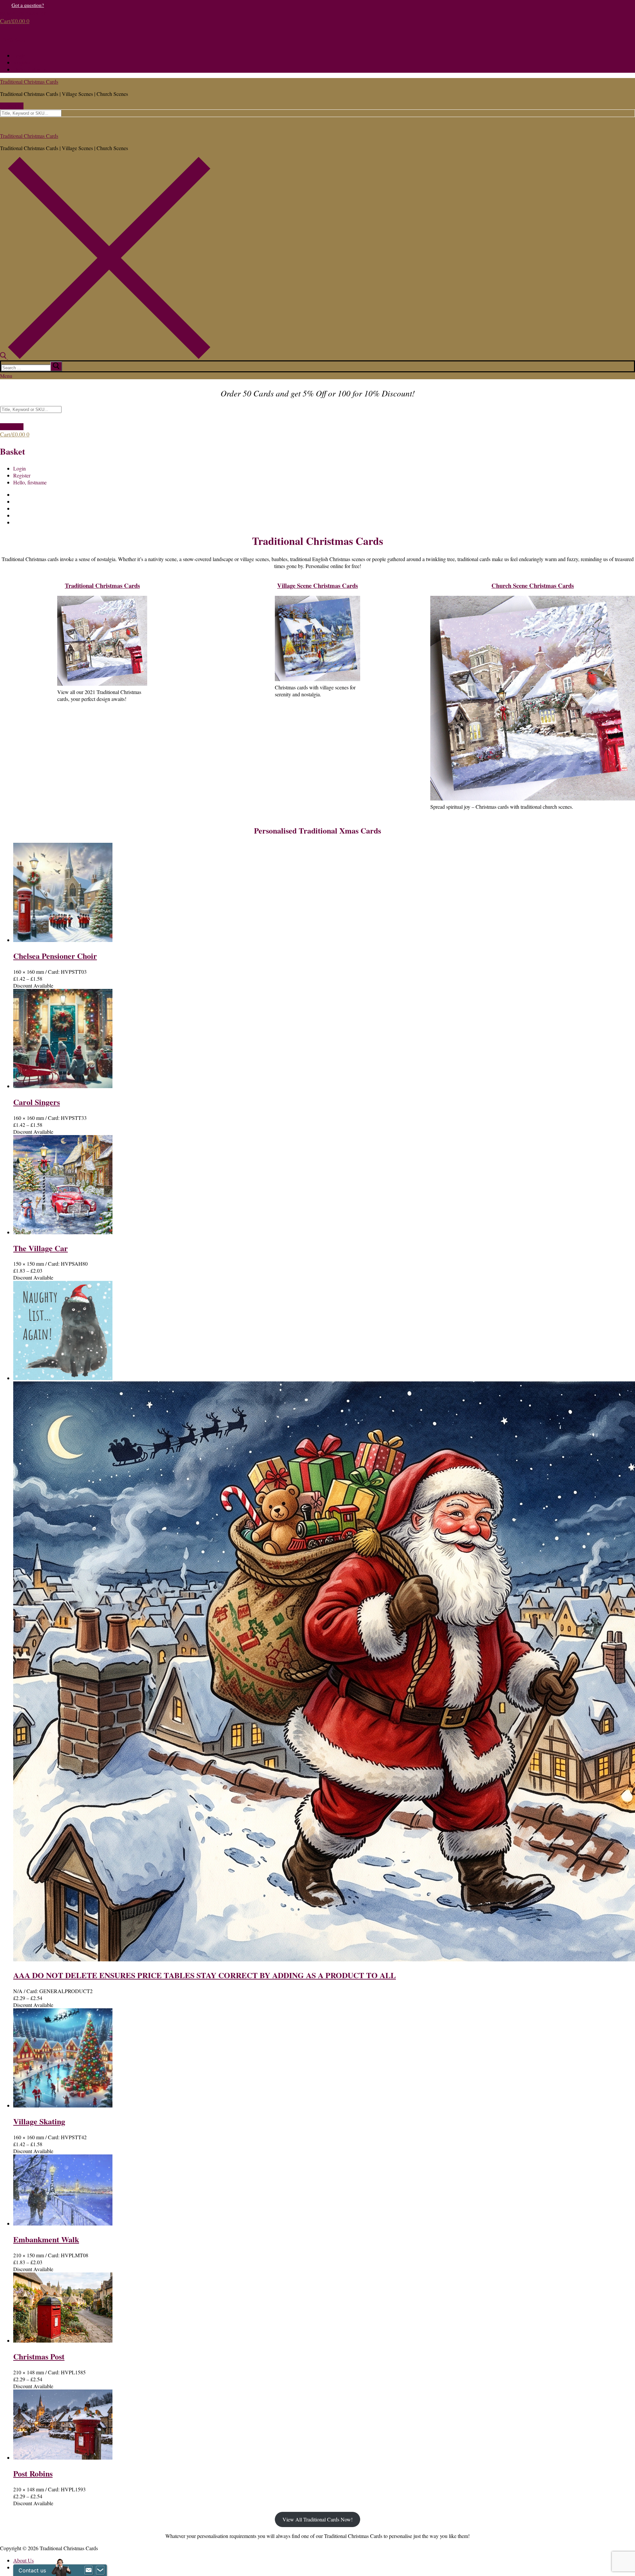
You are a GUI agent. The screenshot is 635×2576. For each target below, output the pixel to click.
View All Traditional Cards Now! (317, 2519)
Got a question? (28, 5)
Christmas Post (39, 2356)
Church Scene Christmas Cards (533, 585)
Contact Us (12, 106)
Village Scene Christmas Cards (317, 585)
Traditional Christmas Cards (29, 82)
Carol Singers (37, 1102)
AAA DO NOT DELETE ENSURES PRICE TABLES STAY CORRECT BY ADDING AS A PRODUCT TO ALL (205, 1975)
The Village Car (41, 1248)
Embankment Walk (46, 2239)
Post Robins (33, 2473)
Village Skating (39, 2121)
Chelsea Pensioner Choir (55, 956)
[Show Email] (89, 2570)
